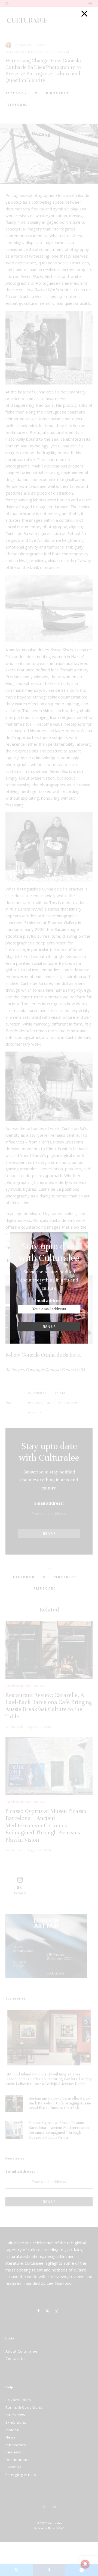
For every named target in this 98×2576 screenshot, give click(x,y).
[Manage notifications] (85, 2564)
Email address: (49, 1300)
